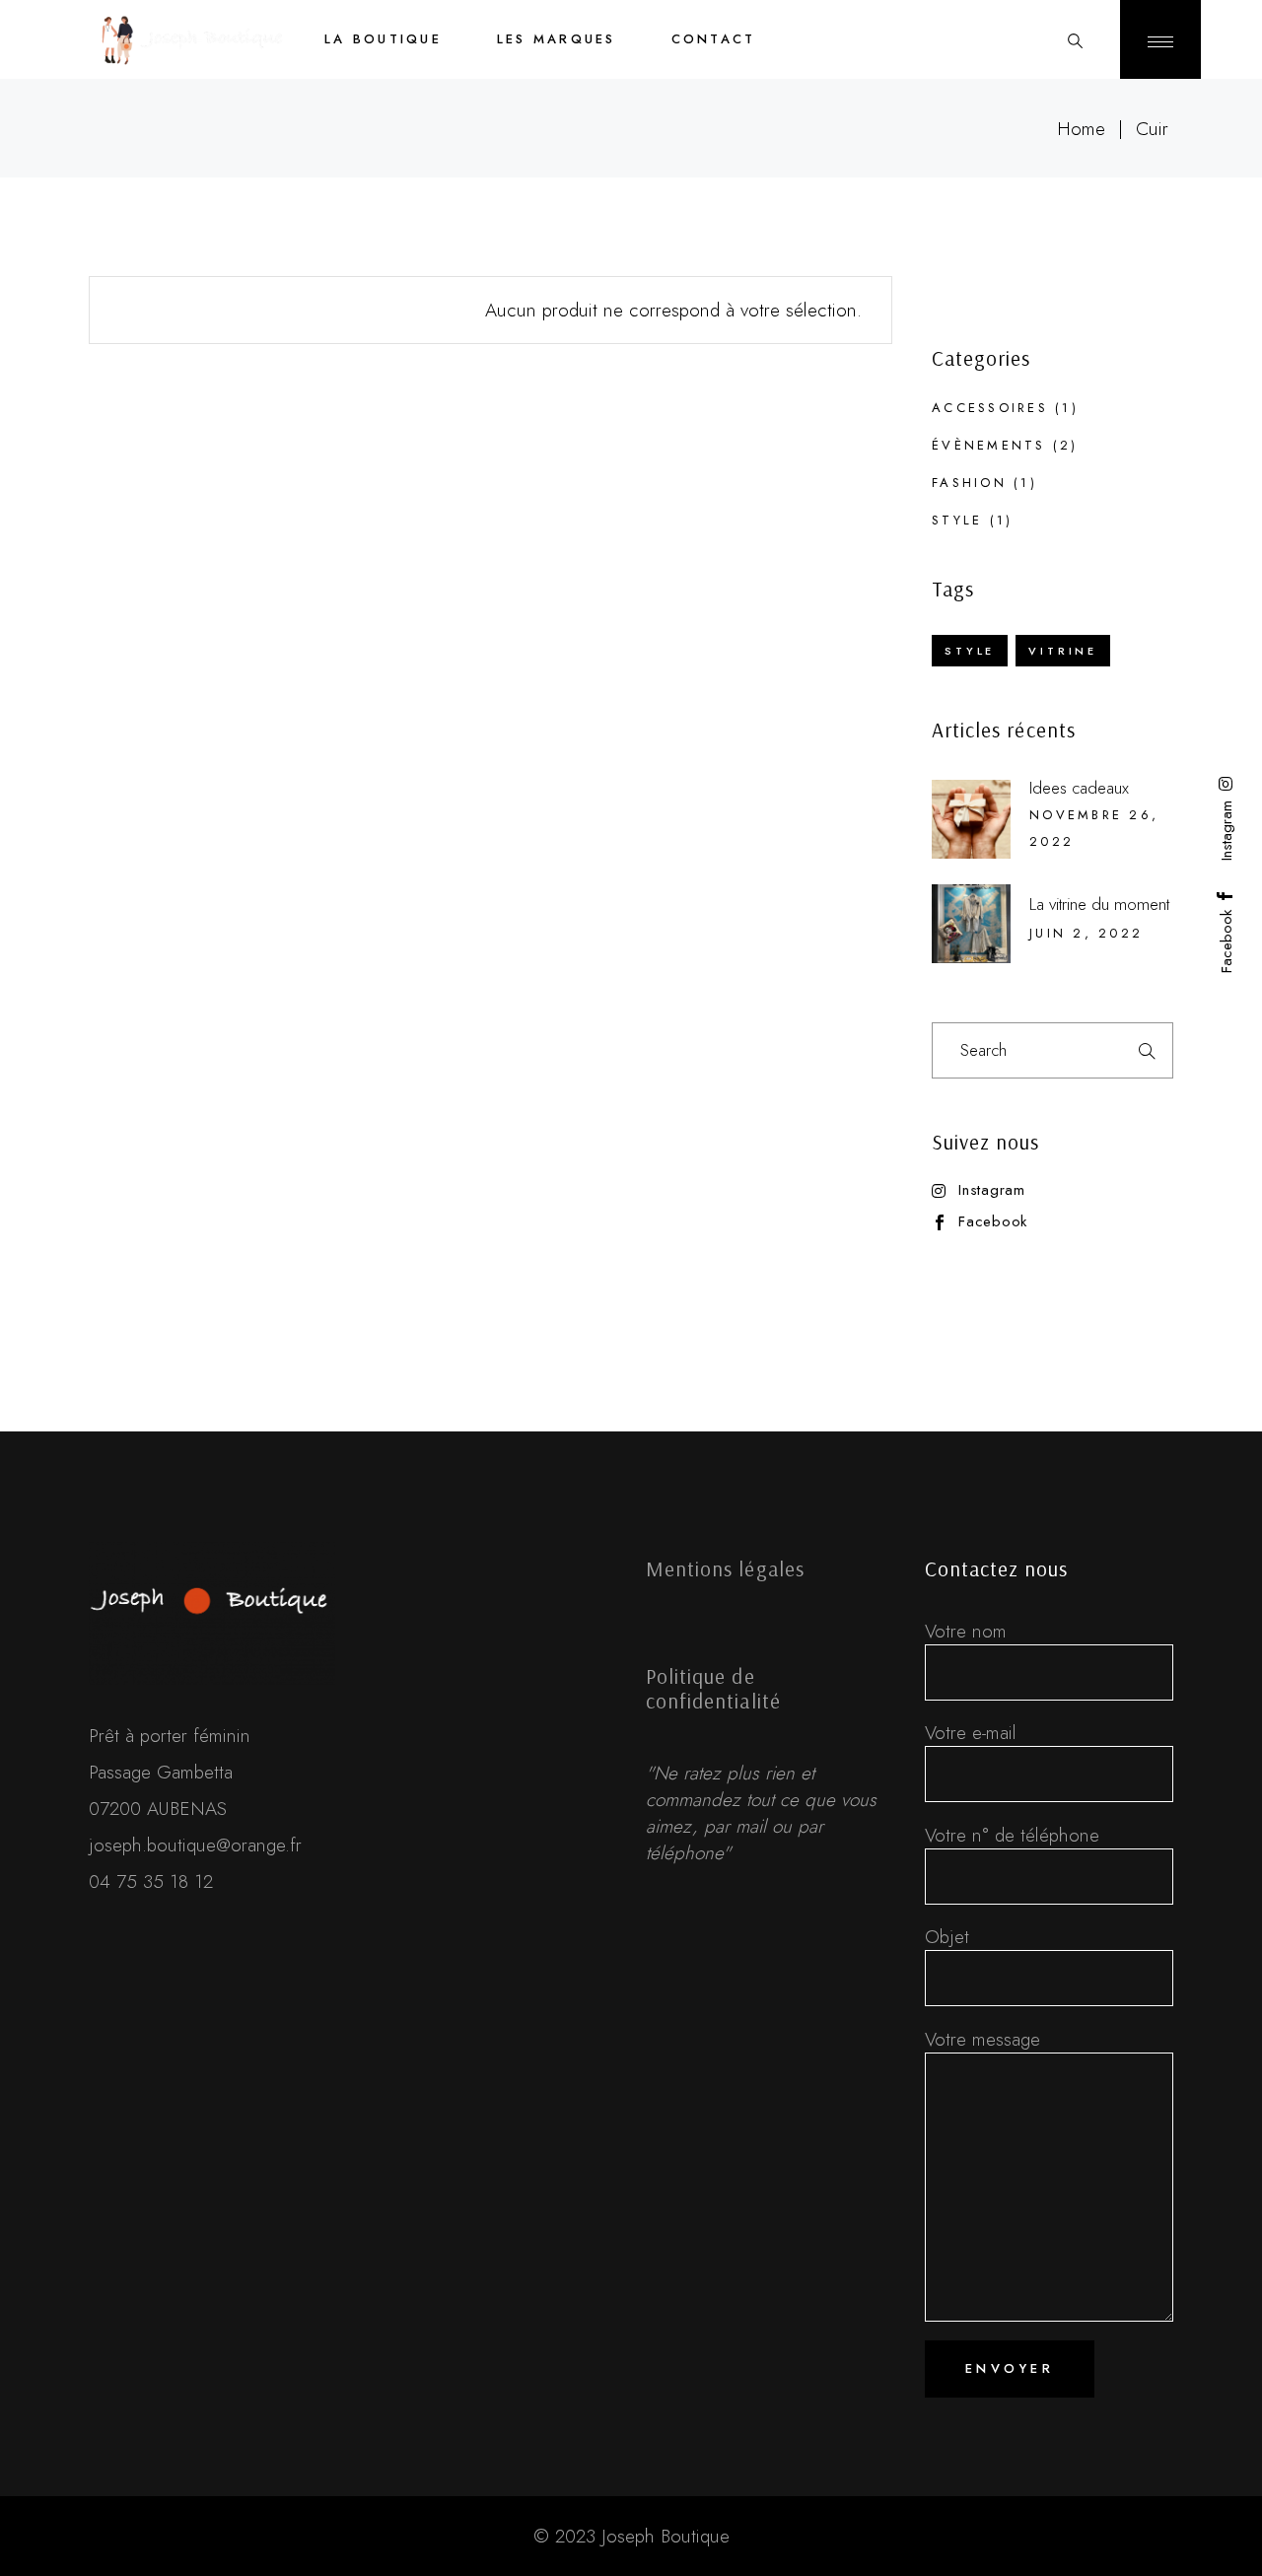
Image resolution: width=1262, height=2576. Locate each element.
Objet (947, 1937)
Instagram (992, 1190)
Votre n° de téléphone (1012, 1835)
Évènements (989, 445)
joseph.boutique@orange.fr (195, 1845)
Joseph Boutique (666, 2536)
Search (1146, 1050)
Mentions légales (725, 1568)
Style (957, 520)
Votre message (982, 2039)
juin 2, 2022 (1086, 933)
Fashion (969, 483)
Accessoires (990, 408)
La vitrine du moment (1099, 904)
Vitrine (1063, 651)
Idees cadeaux (1079, 788)
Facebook (993, 1222)
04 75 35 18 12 (151, 1881)
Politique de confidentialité (713, 1688)
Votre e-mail (971, 1733)
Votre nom (966, 1631)
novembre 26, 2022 (1094, 828)
